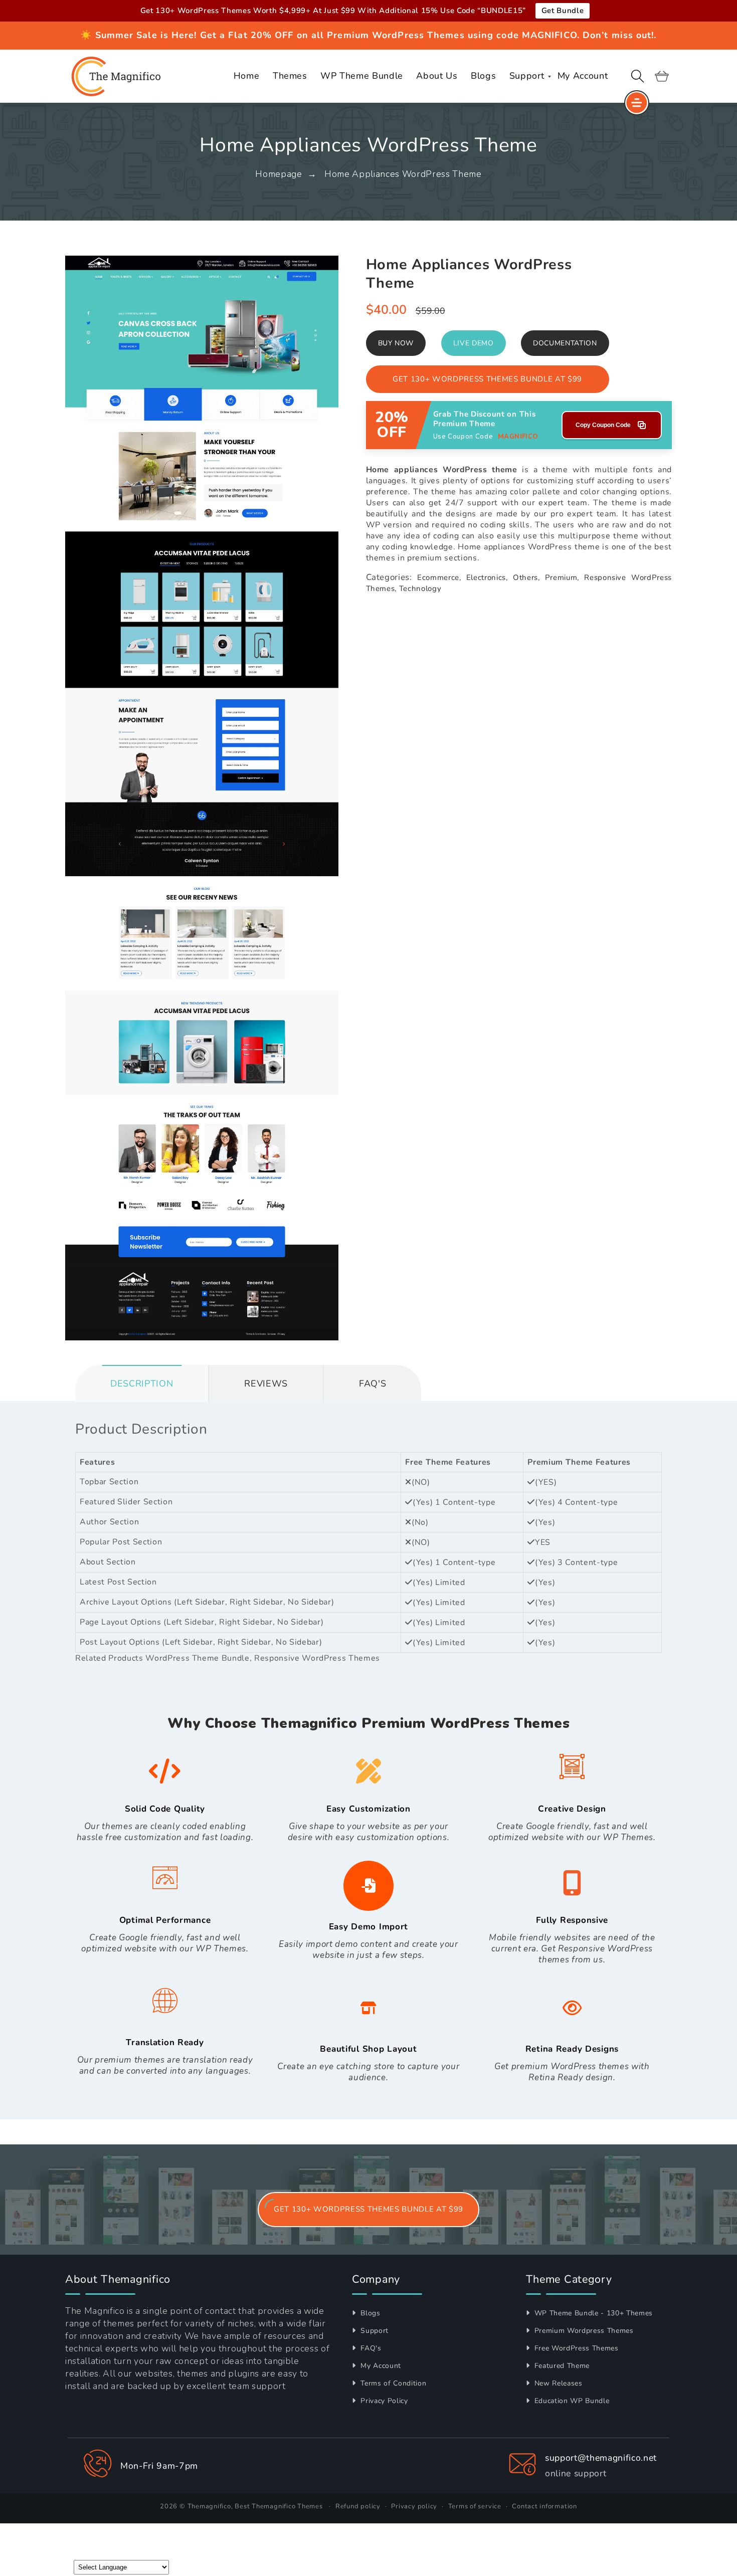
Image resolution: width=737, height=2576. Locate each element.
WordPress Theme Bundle (198, 1658)
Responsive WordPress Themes (317, 1658)
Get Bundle (563, 11)
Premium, (562, 577)
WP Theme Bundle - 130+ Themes (592, 2313)
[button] (638, 76)
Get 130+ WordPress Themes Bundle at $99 (487, 379)
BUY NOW (396, 343)
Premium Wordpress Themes (583, 2331)
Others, (526, 577)
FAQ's (370, 2348)
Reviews (266, 1383)
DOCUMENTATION (565, 343)
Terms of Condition (392, 2383)
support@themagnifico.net (601, 2458)
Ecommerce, (439, 577)
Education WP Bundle (571, 2401)
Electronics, (487, 577)
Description (142, 1383)
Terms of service (475, 2506)
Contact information (544, 2506)
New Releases (557, 2383)
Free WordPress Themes (575, 2348)
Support (374, 2331)
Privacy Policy (383, 2401)
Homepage (279, 174)
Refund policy (358, 2506)
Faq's (373, 1383)
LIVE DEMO (474, 343)
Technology (420, 588)
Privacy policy (414, 2506)
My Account (380, 2366)
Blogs (370, 2313)
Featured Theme (561, 2366)
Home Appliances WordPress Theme (403, 174)
